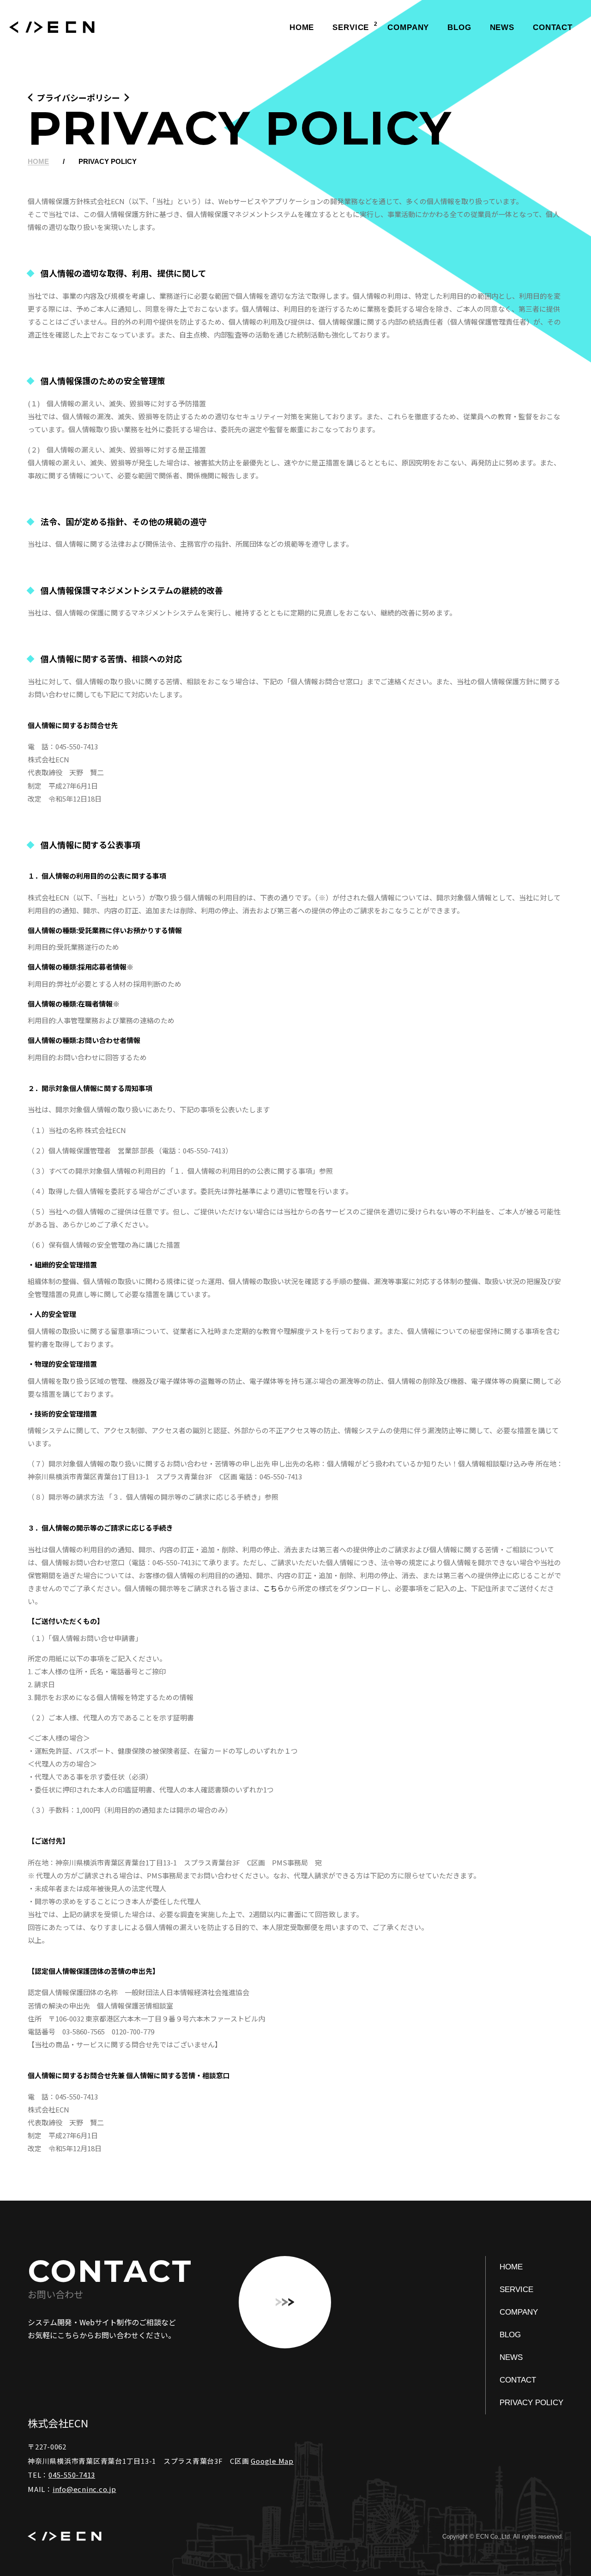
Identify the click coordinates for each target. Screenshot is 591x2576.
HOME (302, 27)
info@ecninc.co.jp (84, 2489)
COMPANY (408, 27)
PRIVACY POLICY (531, 2403)
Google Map (272, 2461)
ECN (52, 28)
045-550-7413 (72, 2475)
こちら (274, 1588)
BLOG (459, 27)
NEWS (502, 27)
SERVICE (351, 27)
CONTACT (553, 27)
